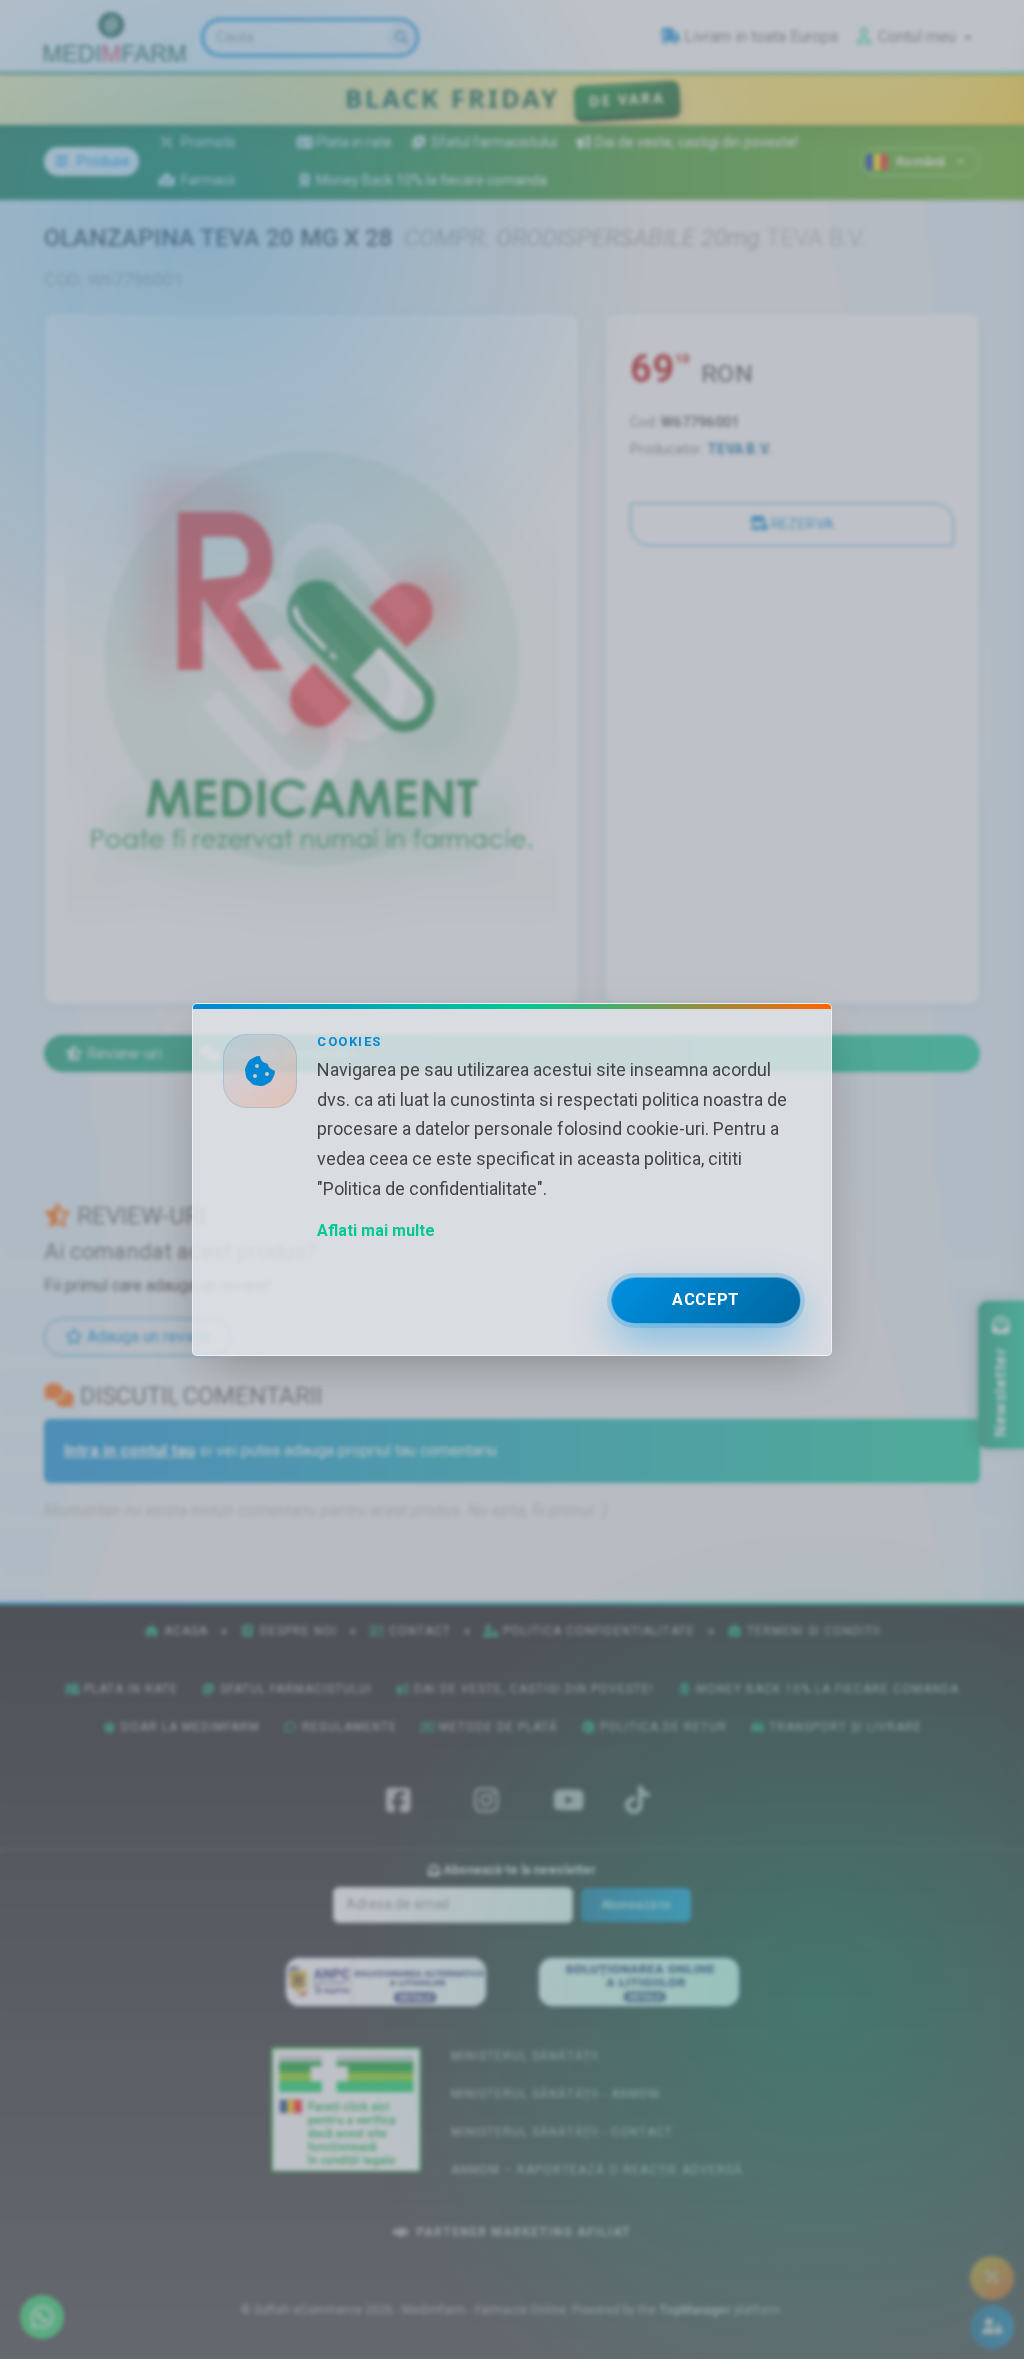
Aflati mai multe (376, 1230)
